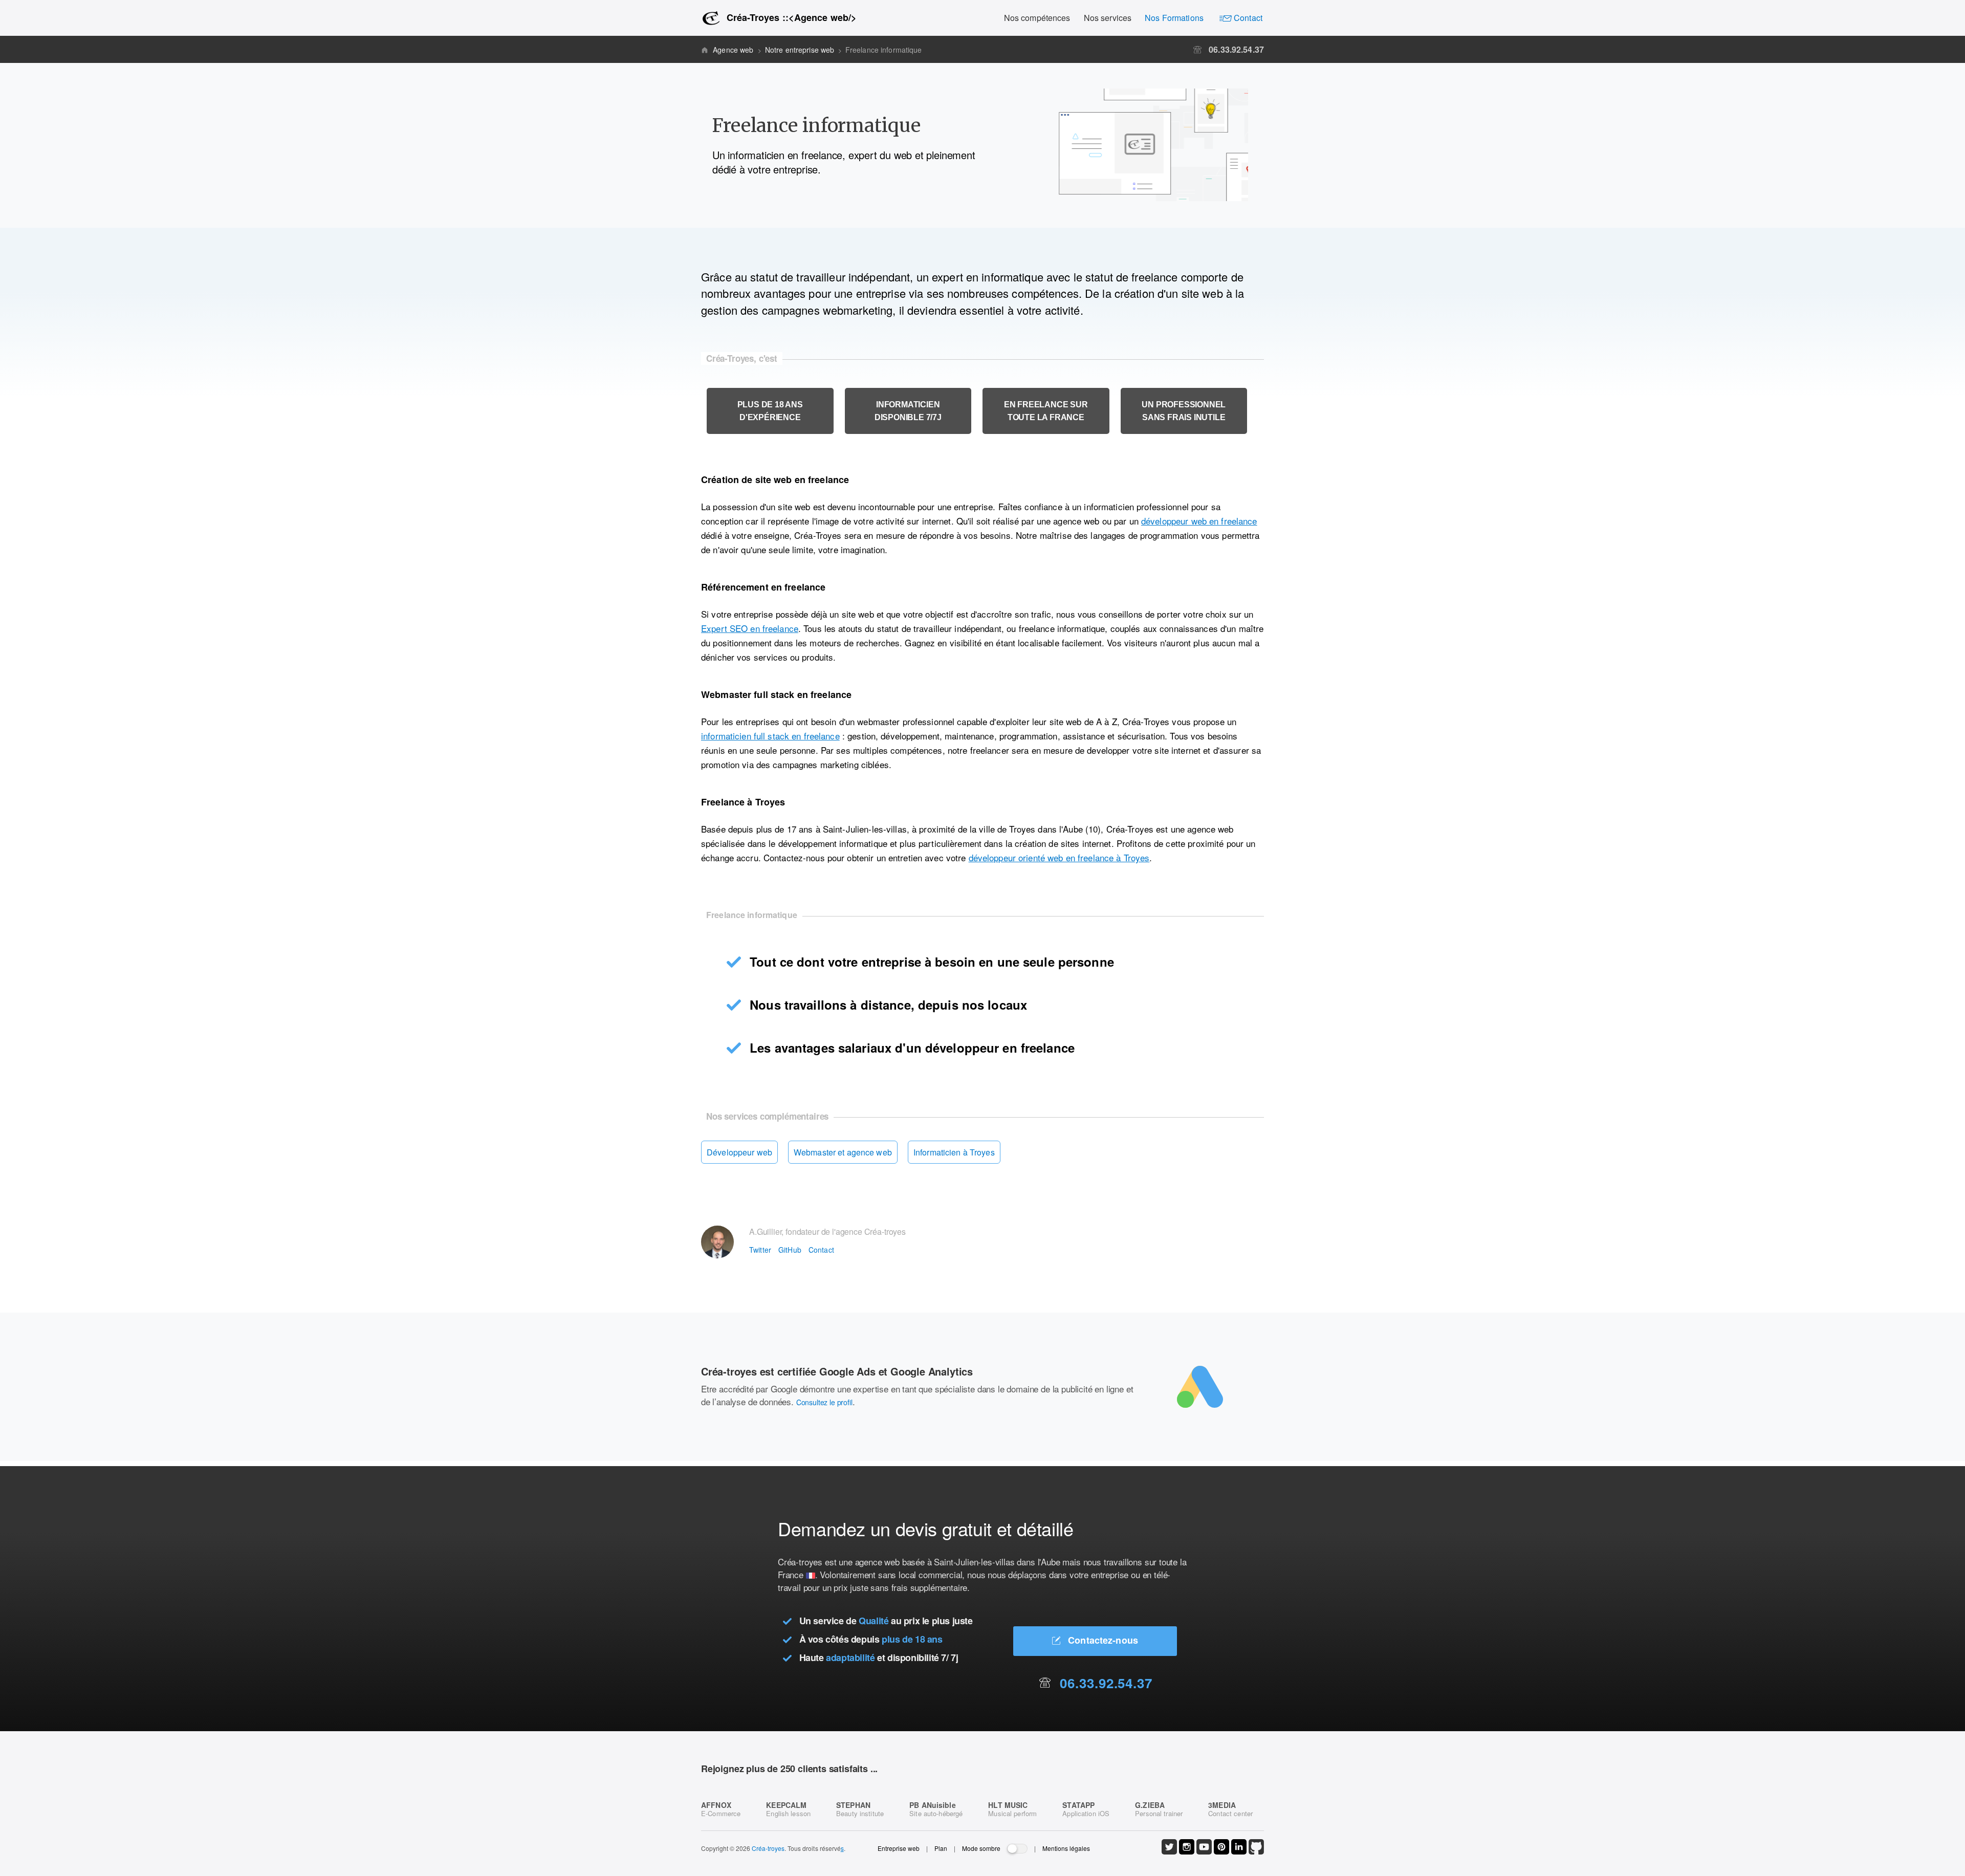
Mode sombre (981, 1848)
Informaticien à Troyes (954, 1152)
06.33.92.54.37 (1235, 49)
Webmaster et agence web (843, 1152)
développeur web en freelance (1199, 521)
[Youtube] (1204, 1852)
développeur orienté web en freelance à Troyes (1059, 857)
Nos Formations (1174, 18)
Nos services (1108, 18)
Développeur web (739, 1152)
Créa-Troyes (788, 17)
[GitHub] (1256, 1852)
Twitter (760, 1250)
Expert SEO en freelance (750, 628)
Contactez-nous (1102, 1640)
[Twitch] (1239, 1852)
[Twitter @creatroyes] (1169, 1852)
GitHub (790, 1250)
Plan (941, 1848)
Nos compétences (1037, 18)
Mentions (1066, 1848)
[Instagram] (1187, 1852)
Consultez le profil (824, 1402)
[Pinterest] (1221, 1852)
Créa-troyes (768, 1848)
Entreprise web (899, 1848)
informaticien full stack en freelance (770, 736)
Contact (1247, 18)
